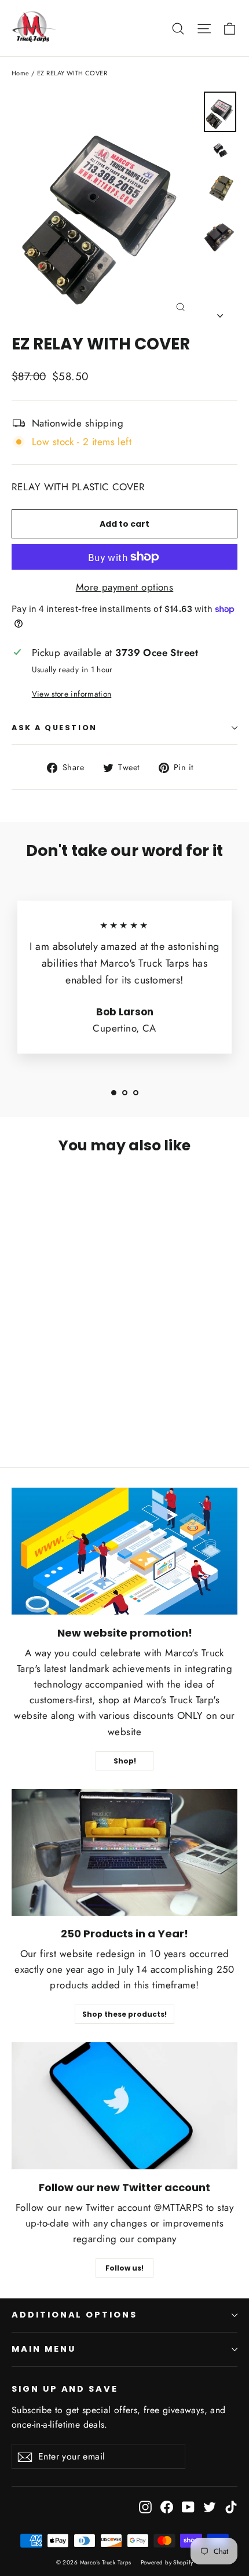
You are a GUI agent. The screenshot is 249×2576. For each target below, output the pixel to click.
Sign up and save (65, 2389)
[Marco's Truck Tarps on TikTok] (231, 2506)
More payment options (125, 587)
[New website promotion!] (124, 1551)
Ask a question (54, 728)
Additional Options (74, 2315)
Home (21, 73)
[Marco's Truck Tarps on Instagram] (145, 2506)
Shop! (125, 1761)
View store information (72, 694)
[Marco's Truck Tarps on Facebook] (167, 2506)
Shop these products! (124, 2014)
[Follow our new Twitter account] (124, 2106)
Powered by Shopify (167, 2562)
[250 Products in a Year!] (124, 1852)
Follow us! (124, 2268)
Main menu (43, 2349)
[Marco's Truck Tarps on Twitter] (210, 2506)
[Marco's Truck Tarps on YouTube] (188, 2506)
